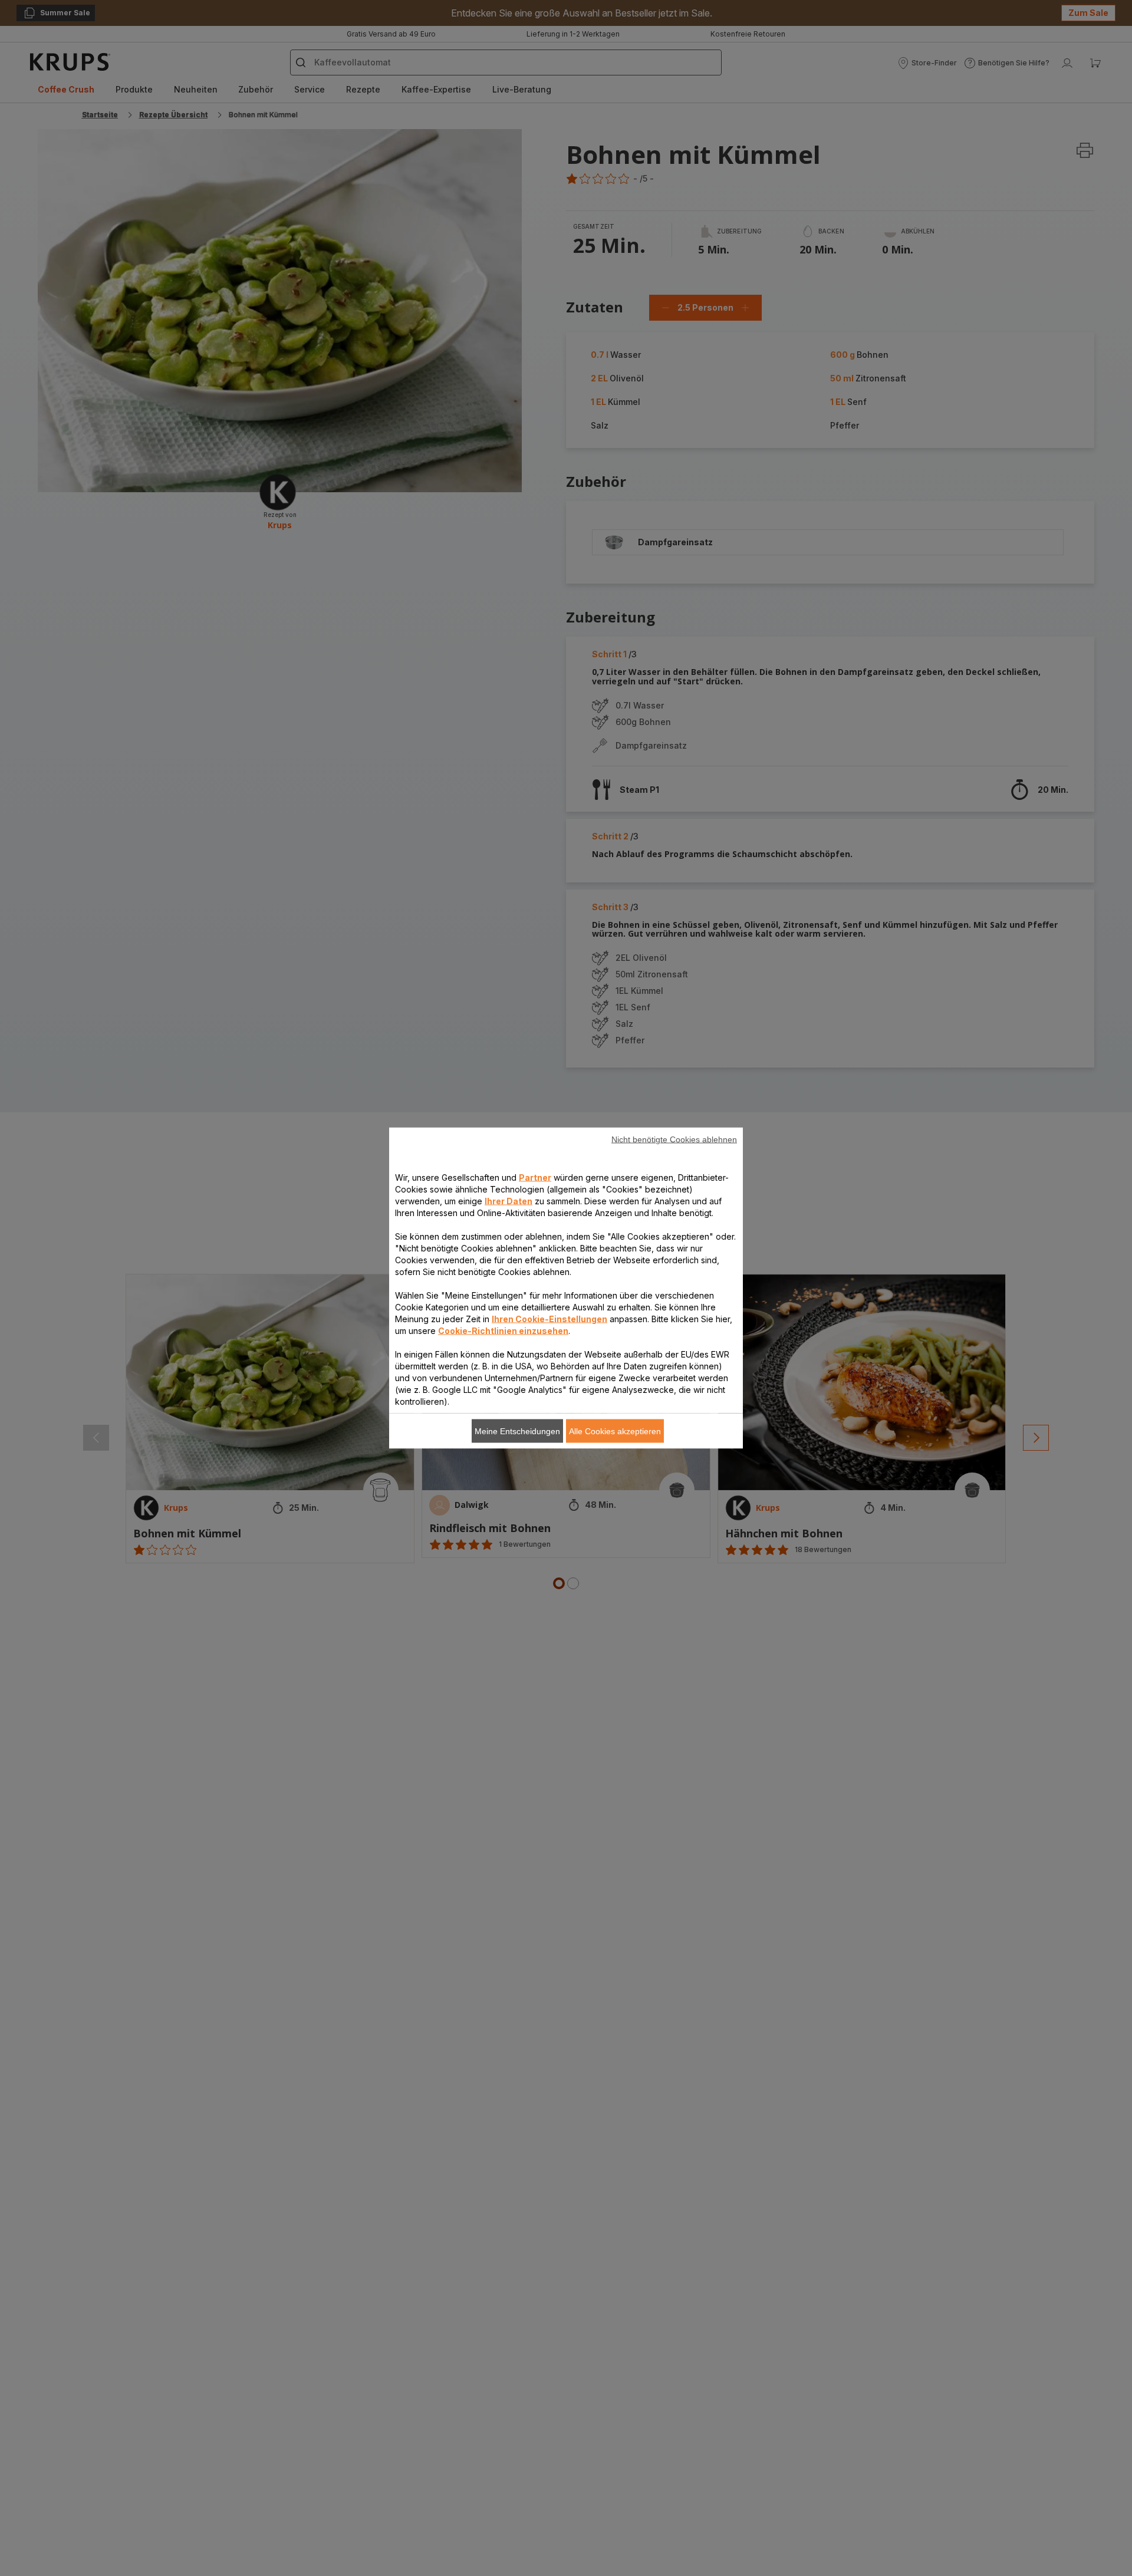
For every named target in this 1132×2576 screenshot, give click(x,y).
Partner (535, 1177)
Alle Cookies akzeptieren (615, 1431)
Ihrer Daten (509, 1201)
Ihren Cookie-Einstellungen (549, 1319)
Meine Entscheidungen (517, 1431)
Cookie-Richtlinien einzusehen (503, 1331)
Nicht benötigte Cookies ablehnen (674, 1139)
